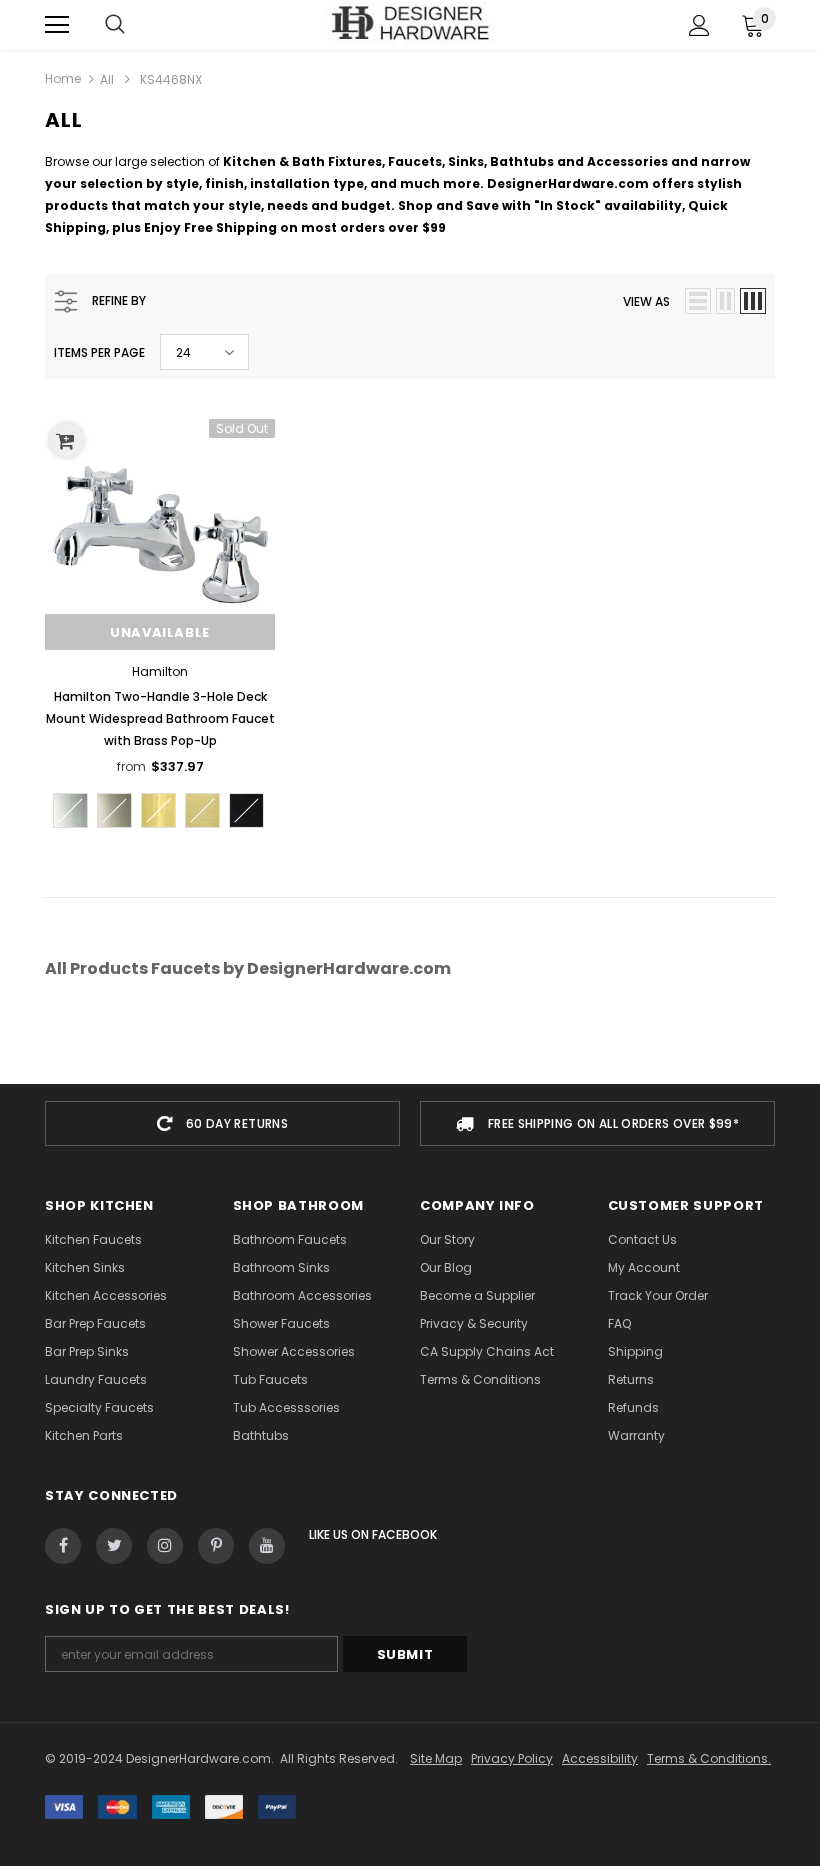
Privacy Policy (512, 1758)
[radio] (70, 810)
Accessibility (600, 1758)
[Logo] (410, 24)
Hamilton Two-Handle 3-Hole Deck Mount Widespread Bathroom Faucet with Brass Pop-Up (160, 718)
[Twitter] (114, 1546)
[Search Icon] (115, 25)
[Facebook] (63, 1546)
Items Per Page (99, 352)
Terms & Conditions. (709, 1758)
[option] (222, 1123)
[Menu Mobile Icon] (57, 25)
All (107, 79)
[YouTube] (267, 1546)
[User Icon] (699, 25)
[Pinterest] (216, 1546)
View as (646, 301)
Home (63, 78)
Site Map (436, 1758)
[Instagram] (165, 1546)
